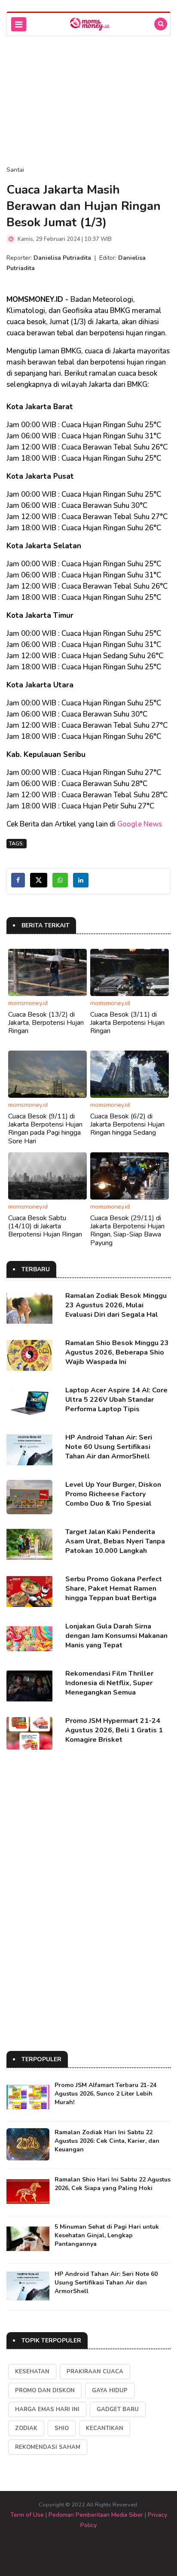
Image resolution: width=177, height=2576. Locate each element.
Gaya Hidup (110, 2391)
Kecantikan (105, 2428)
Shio (62, 2428)
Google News (140, 824)
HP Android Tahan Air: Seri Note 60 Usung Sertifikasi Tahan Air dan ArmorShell (109, 1447)
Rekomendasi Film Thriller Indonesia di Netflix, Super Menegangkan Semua (109, 1683)
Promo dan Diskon (45, 2391)
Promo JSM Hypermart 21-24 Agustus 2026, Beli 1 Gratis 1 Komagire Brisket (114, 1730)
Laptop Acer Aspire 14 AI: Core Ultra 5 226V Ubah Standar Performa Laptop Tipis (116, 1400)
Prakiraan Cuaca (95, 2372)
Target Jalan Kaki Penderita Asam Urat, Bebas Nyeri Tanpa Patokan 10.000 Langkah (115, 1541)
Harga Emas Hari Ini (47, 2409)
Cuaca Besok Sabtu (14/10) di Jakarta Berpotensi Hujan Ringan (45, 1226)
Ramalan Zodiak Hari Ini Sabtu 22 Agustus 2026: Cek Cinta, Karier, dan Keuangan (107, 2141)
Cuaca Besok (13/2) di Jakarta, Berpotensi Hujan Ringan (46, 1023)
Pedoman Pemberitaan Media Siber (96, 2515)
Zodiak (26, 2428)
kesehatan (32, 2372)
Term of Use (27, 2515)
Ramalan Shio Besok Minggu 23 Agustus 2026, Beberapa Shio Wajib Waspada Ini (117, 1352)
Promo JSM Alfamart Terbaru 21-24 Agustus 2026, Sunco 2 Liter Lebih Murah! (105, 2094)
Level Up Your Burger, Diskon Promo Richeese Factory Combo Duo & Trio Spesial (113, 1494)
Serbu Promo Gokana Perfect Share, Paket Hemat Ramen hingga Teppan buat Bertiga (114, 1589)
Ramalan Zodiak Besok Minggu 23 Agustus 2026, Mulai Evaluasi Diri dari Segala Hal (116, 1305)
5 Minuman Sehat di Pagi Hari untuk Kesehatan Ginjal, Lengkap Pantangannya (107, 2235)
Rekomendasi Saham (48, 2447)
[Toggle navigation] (19, 24)
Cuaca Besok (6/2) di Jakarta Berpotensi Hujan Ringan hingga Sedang (127, 1124)
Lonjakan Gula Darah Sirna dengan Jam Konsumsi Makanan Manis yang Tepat (116, 1636)
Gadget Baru (118, 2409)
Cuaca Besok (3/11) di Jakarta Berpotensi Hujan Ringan (127, 1023)
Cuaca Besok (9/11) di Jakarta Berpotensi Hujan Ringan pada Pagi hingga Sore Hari (45, 1129)
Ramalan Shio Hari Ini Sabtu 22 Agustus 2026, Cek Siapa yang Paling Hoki (113, 2184)
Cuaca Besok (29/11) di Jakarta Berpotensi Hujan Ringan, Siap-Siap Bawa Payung (127, 1230)
